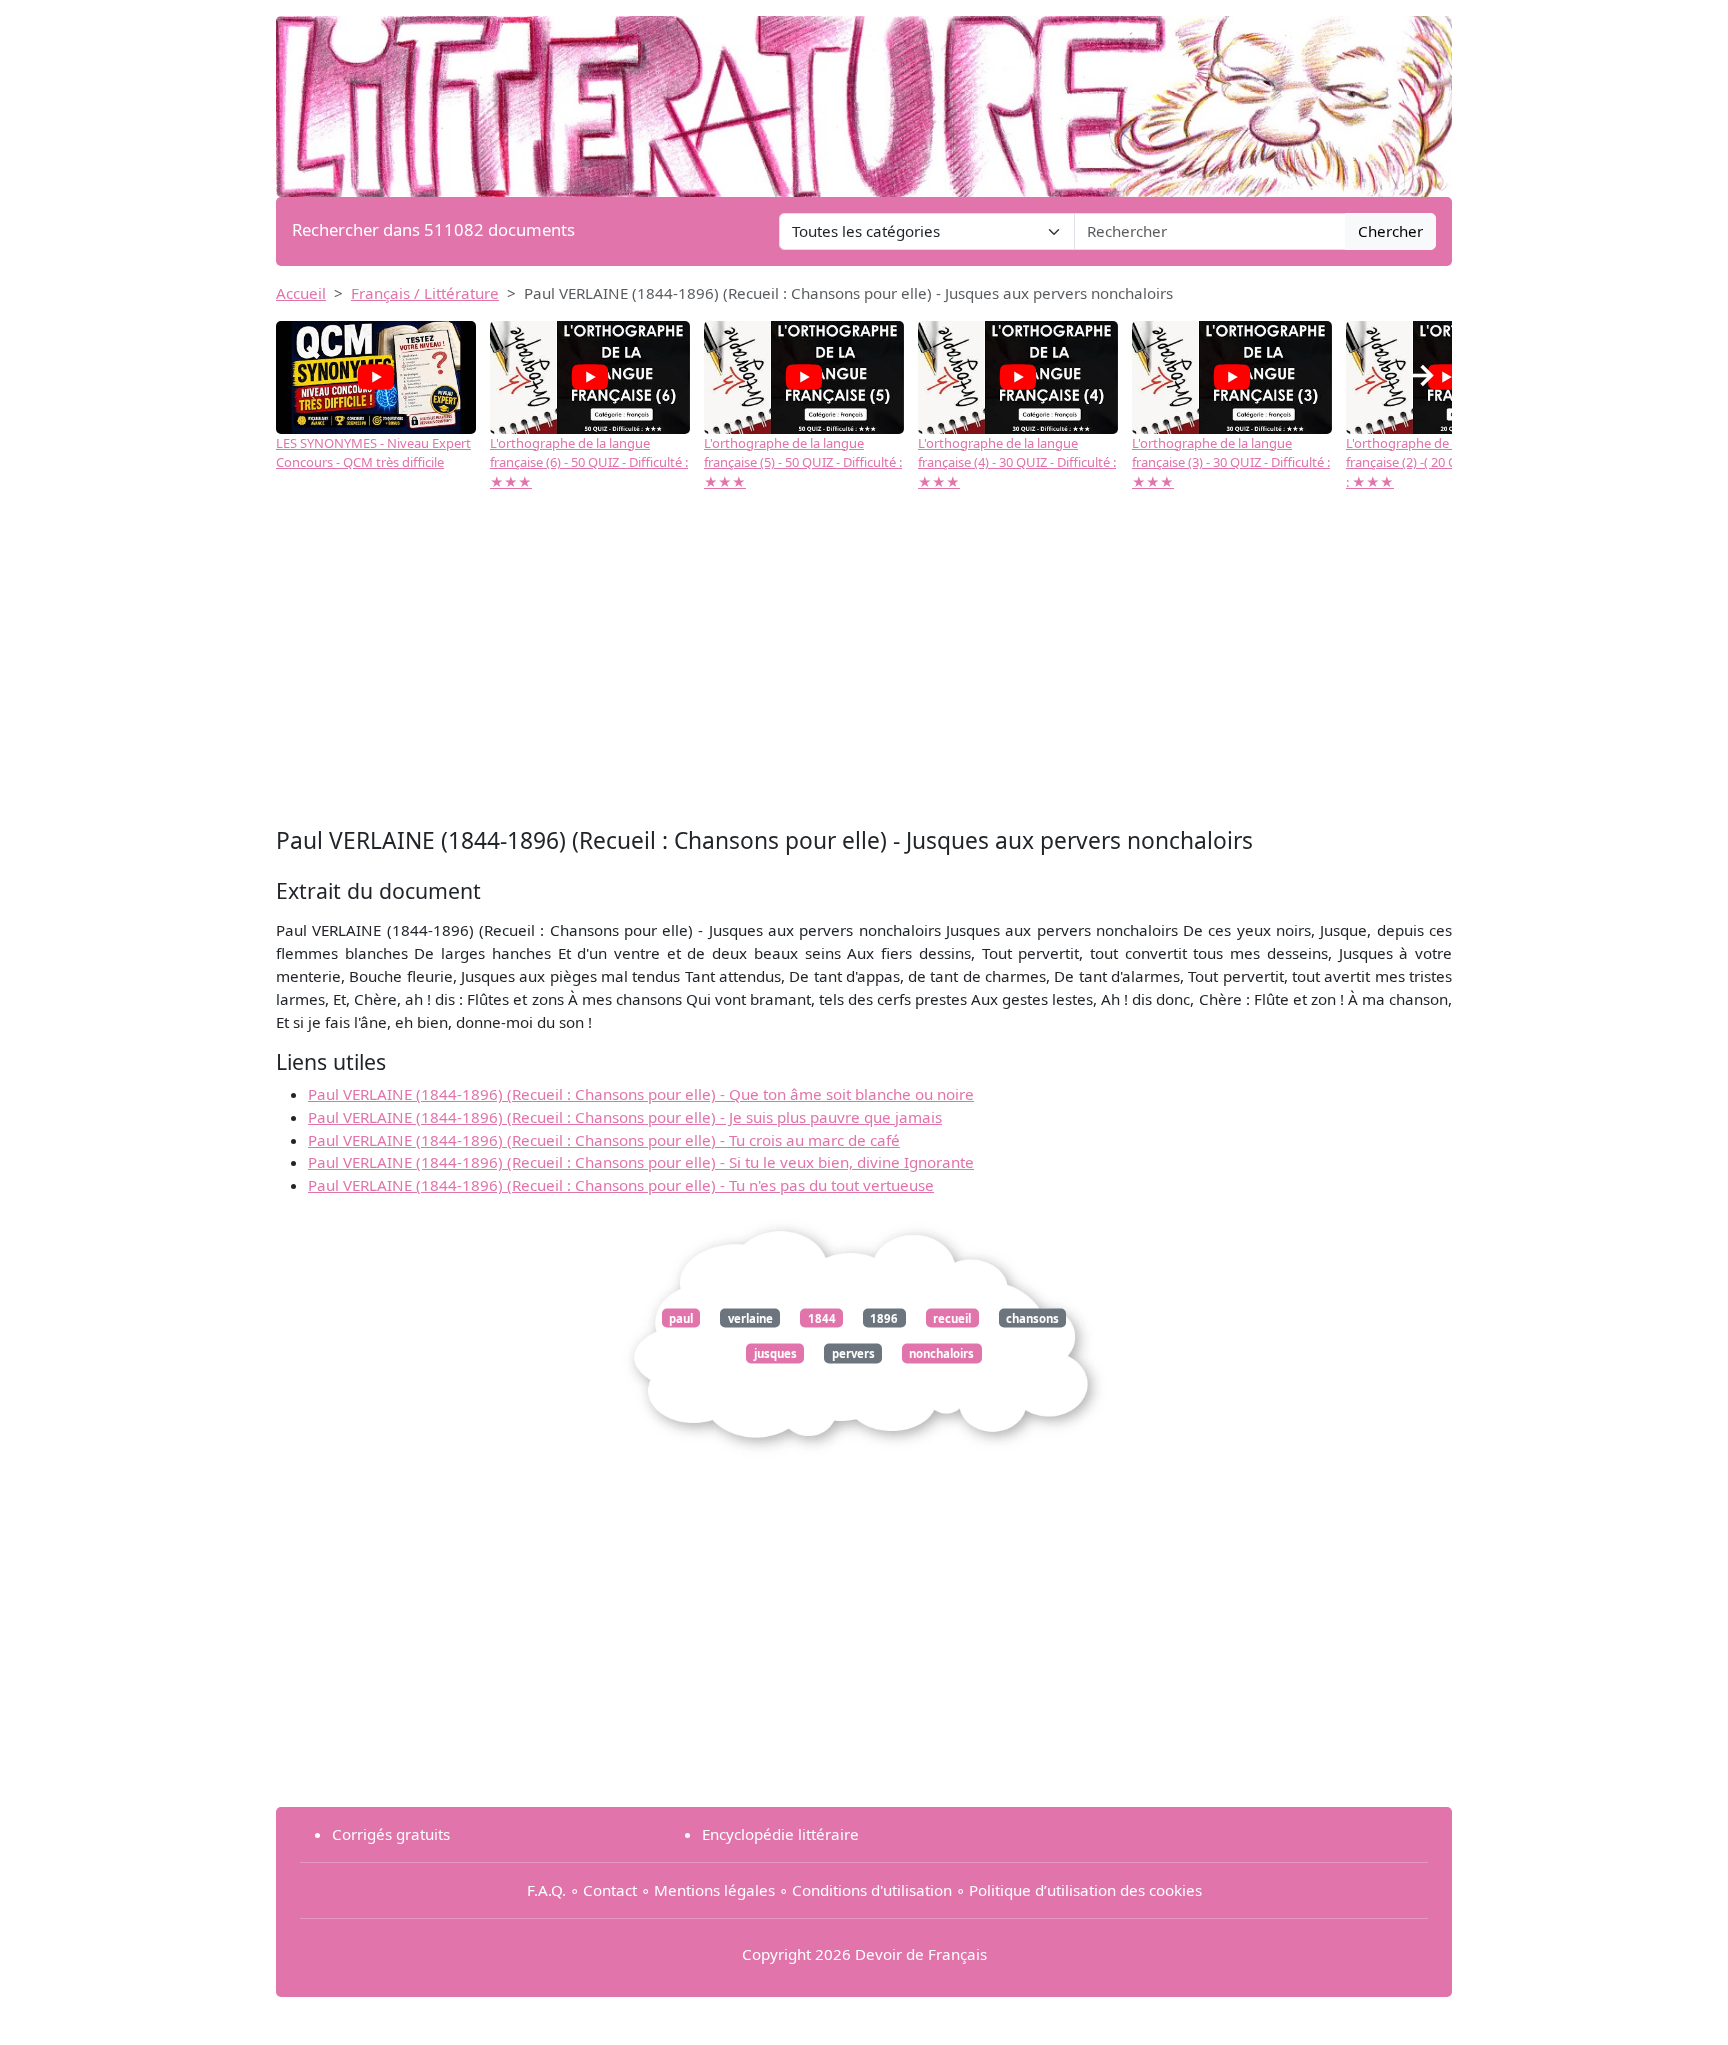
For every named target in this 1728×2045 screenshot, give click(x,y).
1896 (884, 1317)
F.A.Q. (546, 1890)
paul (681, 1317)
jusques (775, 1353)
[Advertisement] (864, 662)
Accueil (301, 293)
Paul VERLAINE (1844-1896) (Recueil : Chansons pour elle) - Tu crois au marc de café (604, 1140)
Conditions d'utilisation (872, 1890)
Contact (610, 1890)
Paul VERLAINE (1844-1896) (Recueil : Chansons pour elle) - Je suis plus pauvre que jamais (625, 1117)
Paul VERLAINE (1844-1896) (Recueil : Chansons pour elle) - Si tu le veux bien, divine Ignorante (641, 1162)
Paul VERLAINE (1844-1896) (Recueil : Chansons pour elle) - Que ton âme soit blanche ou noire (641, 1094)
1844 (822, 1317)
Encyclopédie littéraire (780, 1834)
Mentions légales (714, 1890)
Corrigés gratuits (391, 1834)
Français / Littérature (425, 293)
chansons (1032, 1317)
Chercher (1390, 231)
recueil (952, 1317)
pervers (853, 1353)
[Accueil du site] (864, 97)
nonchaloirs (941, 1353)
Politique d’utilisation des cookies (1085, 1890)
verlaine (750, 1317)
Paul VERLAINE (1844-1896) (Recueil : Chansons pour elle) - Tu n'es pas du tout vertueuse (621, 1185)
